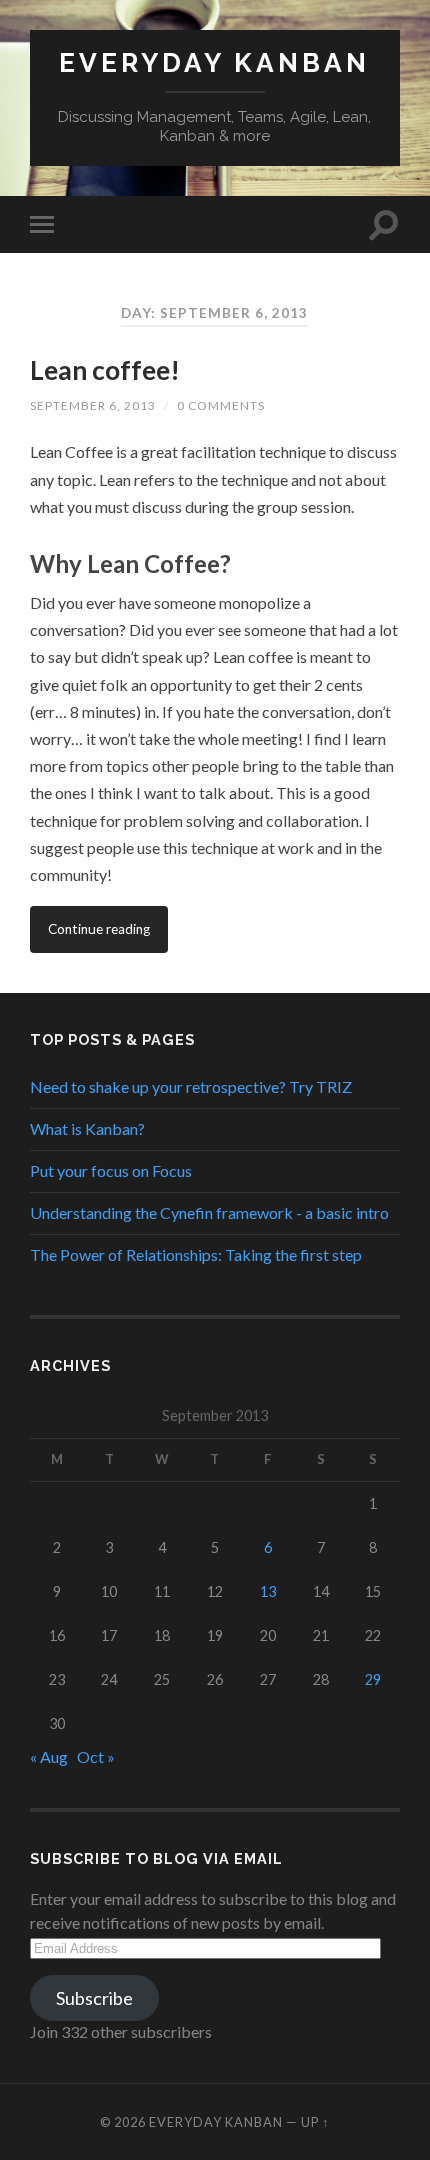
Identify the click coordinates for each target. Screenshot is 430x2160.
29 (373, 1679)
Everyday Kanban (214, 62)
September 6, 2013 (93, 405)
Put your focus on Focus (111, 1170)
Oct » (96, 1756)
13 (268, 1591)
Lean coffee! (105, 370)
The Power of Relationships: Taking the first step (196, 1254)
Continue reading (99, 929)
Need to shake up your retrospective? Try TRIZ (191, 1086)
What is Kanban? (87, 1128)
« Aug (49, 1756)
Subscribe (94, 1998)
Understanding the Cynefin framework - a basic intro (209, 1212)
